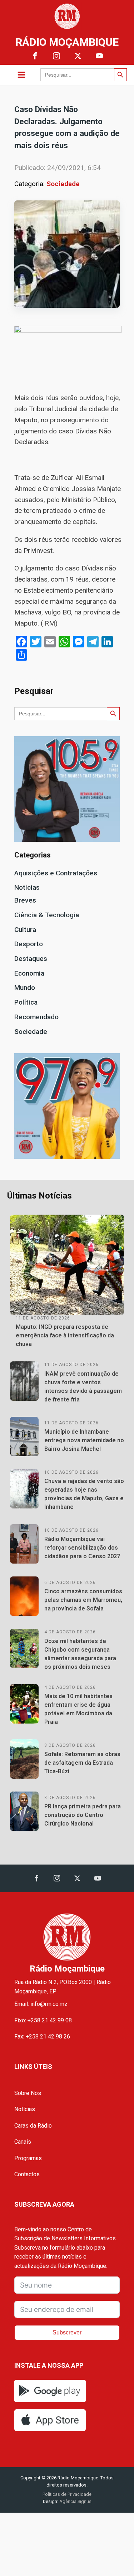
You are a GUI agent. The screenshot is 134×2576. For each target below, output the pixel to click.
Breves (25, 900)
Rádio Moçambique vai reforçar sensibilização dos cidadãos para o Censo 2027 (82, 1548)
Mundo (25, 988)
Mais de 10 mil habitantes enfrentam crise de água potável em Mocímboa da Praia (78, 1709)
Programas (28, 2158)
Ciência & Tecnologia (47, 915)
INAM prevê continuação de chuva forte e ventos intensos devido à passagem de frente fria (83, 1387)
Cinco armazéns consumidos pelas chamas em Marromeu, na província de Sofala (83, 1600)
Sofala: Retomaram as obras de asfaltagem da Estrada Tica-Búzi (82, 1763)
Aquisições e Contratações (56, 873)
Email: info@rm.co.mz (41, 2004)
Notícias (27, 887)
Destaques (31, 959)
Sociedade (63, 184)
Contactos (27, 2174)
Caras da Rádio (33, 2126)
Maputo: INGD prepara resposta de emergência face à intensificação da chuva (65, 1335)
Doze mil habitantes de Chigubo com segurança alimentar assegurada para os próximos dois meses (80, 1654)
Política (26, 1002)
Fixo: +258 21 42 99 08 (43, 2020)
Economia (29, 973)
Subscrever (67, 2332)
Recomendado (36, 1017)
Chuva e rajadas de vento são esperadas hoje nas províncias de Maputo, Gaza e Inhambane (84, 1494)
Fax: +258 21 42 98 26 (42, 2037)
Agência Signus (75, 2501)
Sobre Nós (28, 2093)
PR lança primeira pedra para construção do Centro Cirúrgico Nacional (83, 1815)
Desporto (29, 944)
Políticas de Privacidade (67, 2494)
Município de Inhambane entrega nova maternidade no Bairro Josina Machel (84, 1440)
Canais (23, 2142)
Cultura (25, 930)
